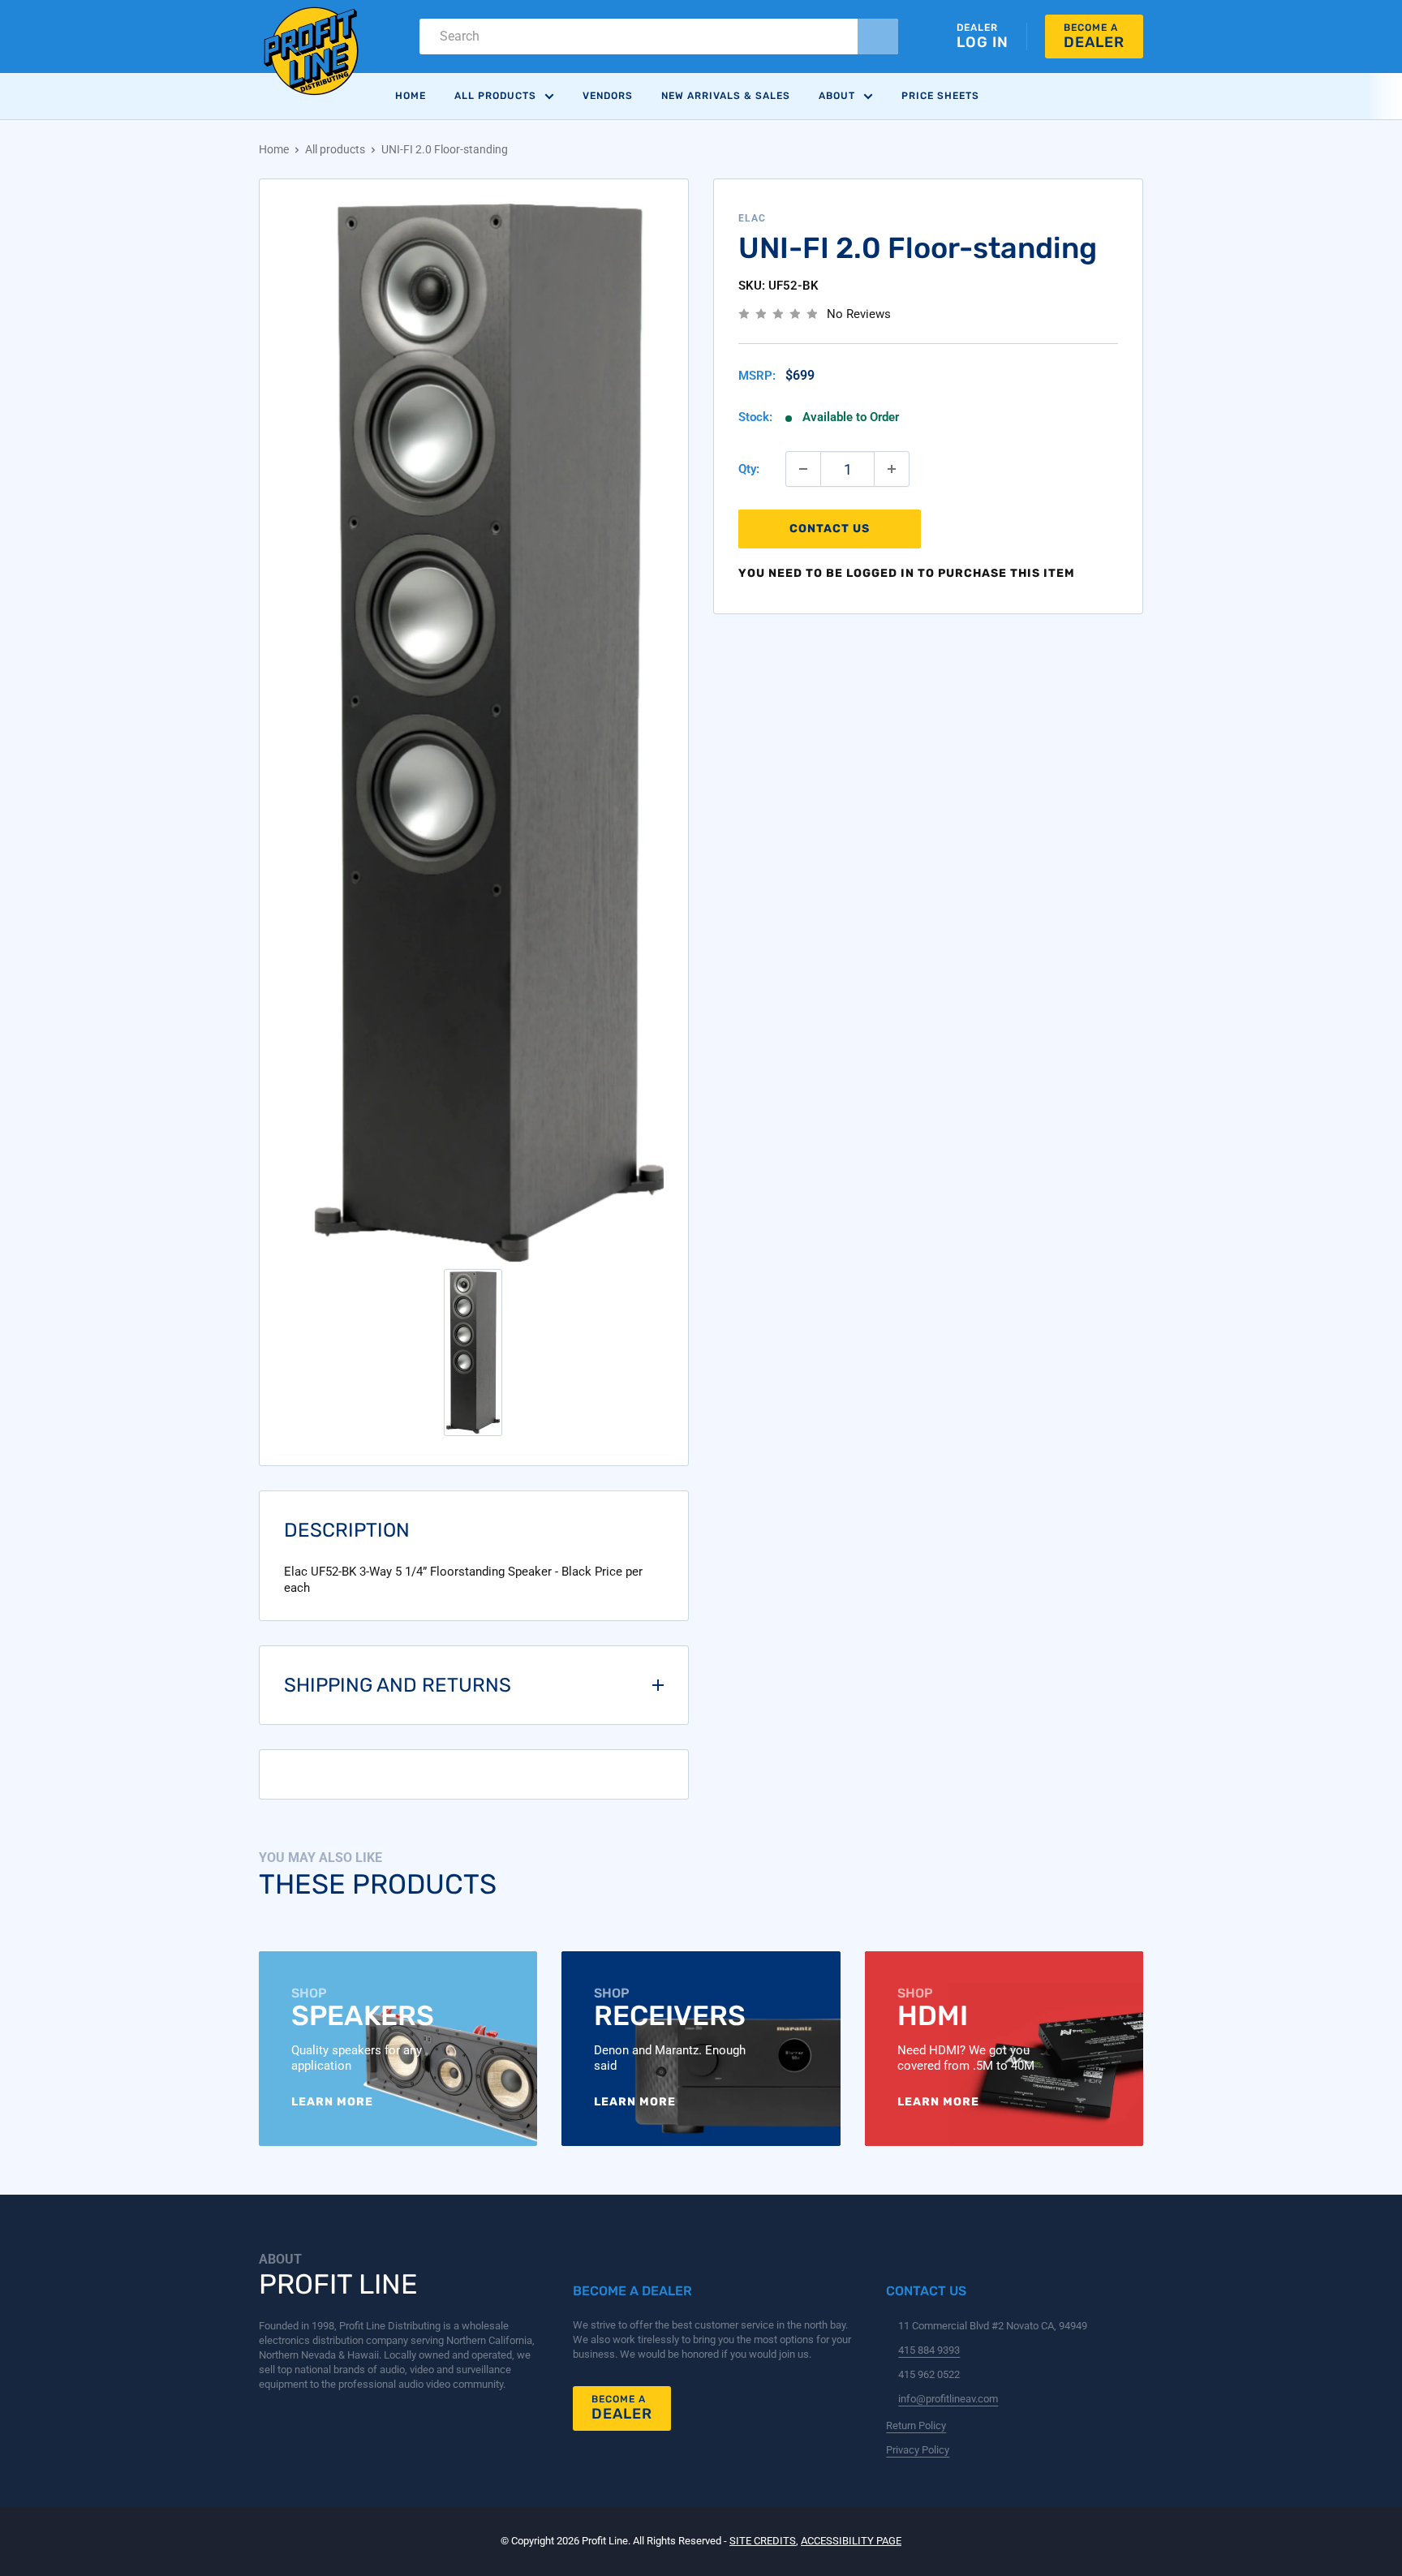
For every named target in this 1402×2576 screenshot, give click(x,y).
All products (335, 149)
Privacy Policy (918, 2450)
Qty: (749, 469)
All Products (495, 96)
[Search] (878, 37)
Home (411, 96)
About (837, 96)
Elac (752, 218)
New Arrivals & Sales (726, 96)
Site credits (763, 2541)
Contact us (830, 529)
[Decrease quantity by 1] (803, 469)
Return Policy (916, 2425)
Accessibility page (851, 2541)
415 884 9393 (929, 2350)
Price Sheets (940, 96)
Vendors (608, 96)
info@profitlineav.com (948, 2399)
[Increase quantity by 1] (892, 469)
